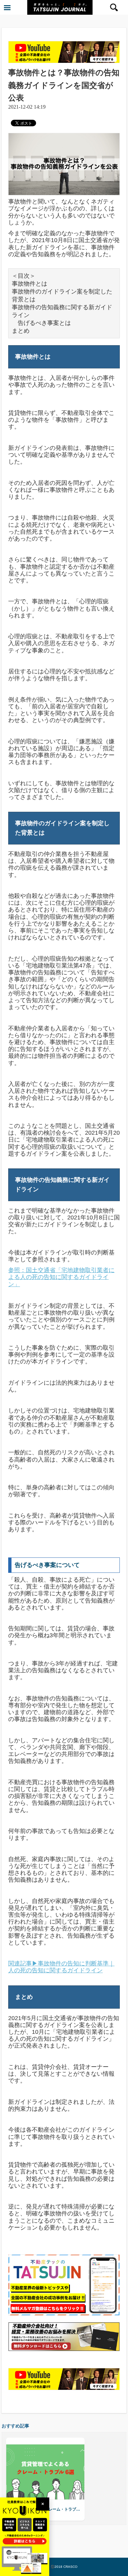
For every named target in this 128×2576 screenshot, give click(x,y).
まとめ (21, 331)
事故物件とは (30, 284)
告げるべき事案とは (41, 323)
